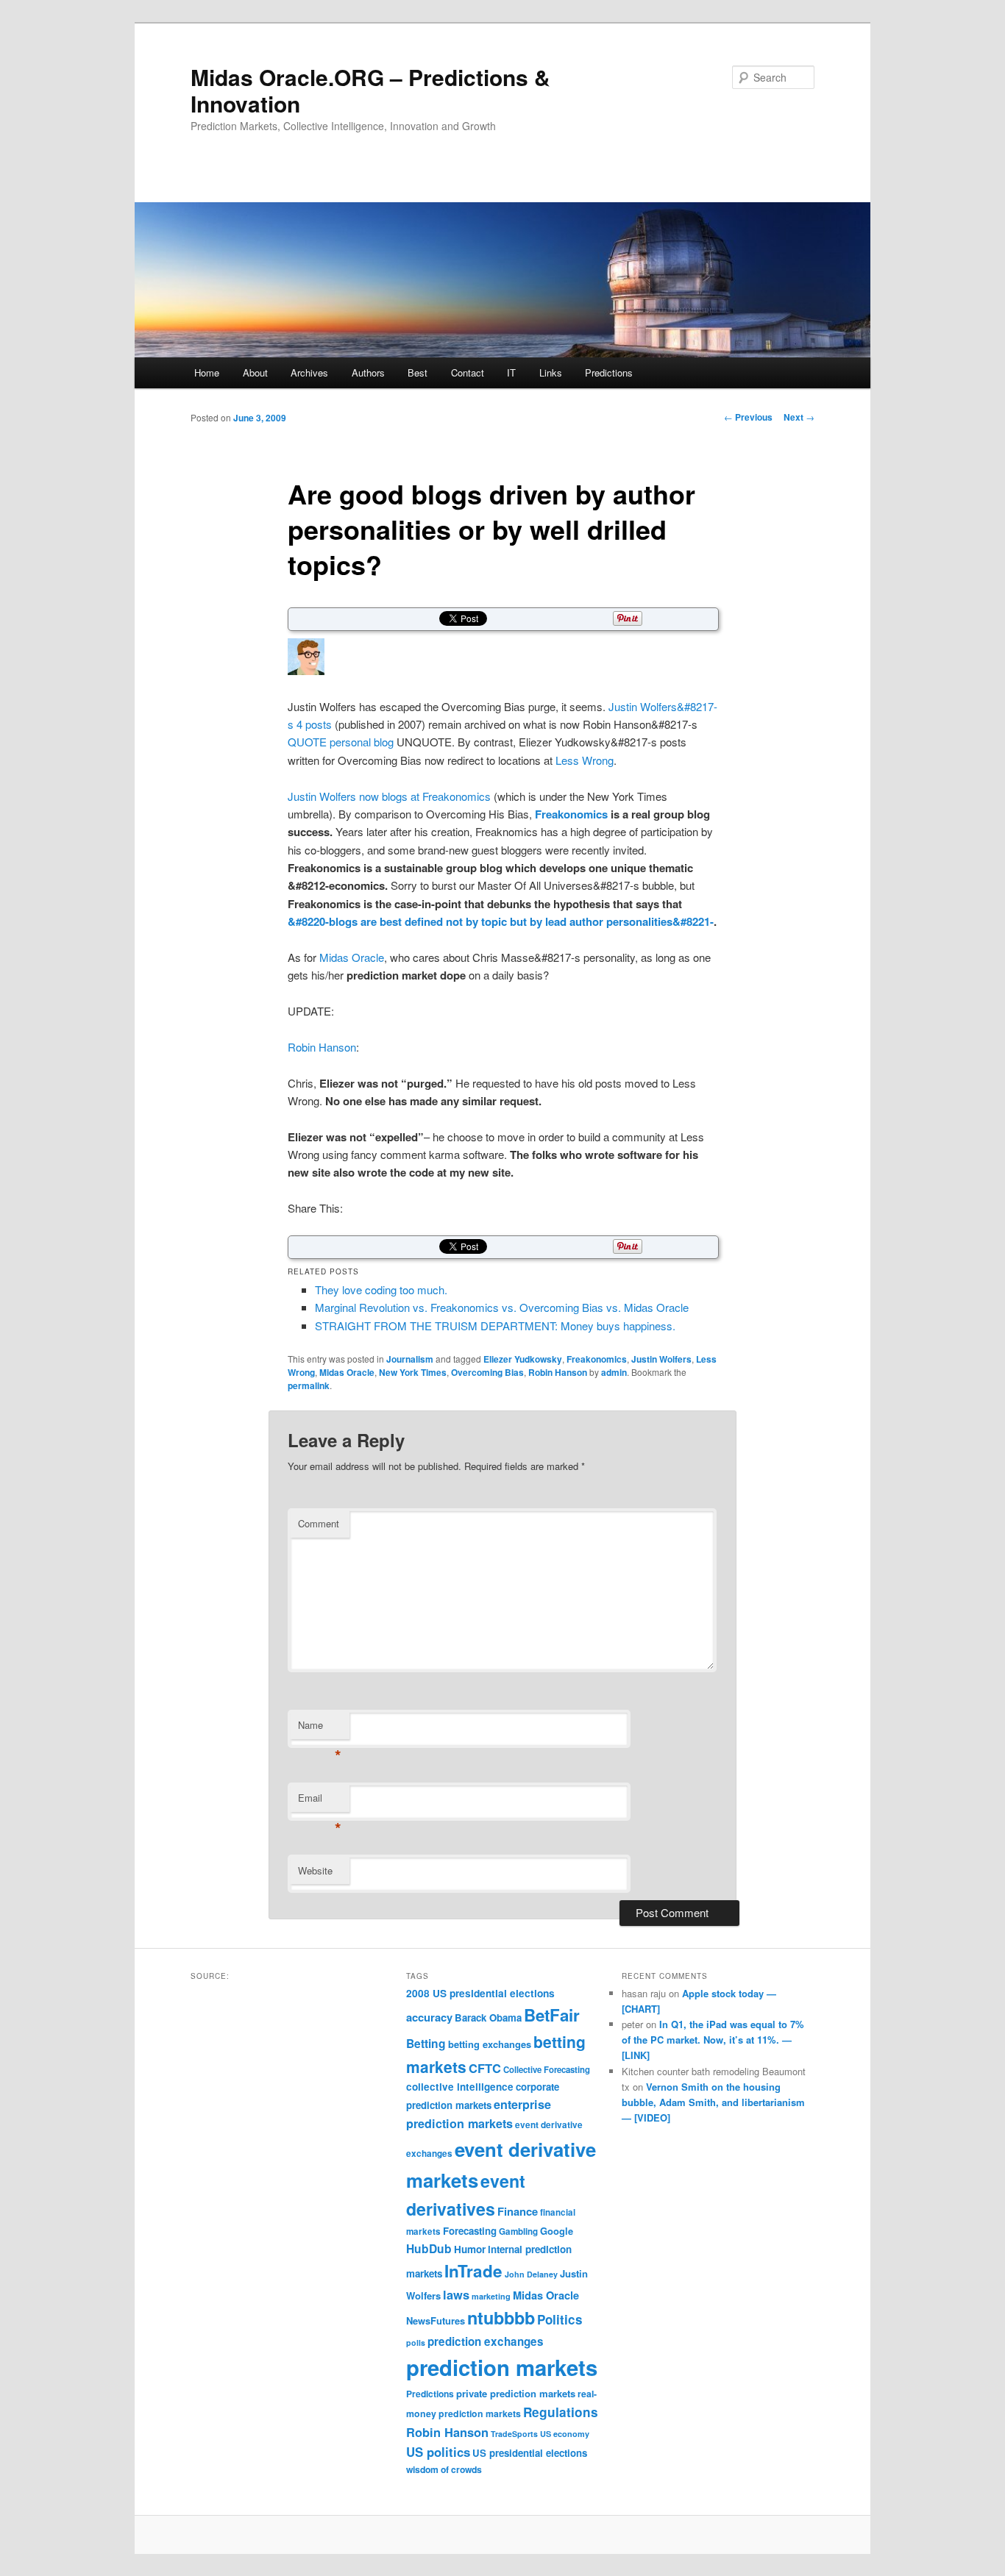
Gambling (518, 2231)
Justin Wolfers (661, 1359)
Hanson (337, 1047)
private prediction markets (516, 2393)
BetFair (552, 2015)
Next (799, 417)
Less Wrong (585, 760)
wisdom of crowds (444, 2469)
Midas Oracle (352, 957)
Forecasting (470, 2231)
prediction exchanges (486, 2341)
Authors (368, 372)
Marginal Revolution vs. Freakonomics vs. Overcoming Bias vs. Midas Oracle (502, 1307)
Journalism (410, 1359)
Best (418, 372)
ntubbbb (501, 2318)
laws (456, 2294)
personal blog (362, 742)
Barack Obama (488, 2017)
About (255, 372)
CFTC (485, 2068)
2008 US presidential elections (480, 1993)
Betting (426, 2043)
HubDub (429, 2248)
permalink (309, 1385)
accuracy (429, 2017)
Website (315, 1870)
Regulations (561, 2412)
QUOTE (307, 742)
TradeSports (514, 2434)
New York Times (413, 1372)
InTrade (473, 2271)
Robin (302, 1047)
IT (511, 372)
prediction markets (502, 2367)
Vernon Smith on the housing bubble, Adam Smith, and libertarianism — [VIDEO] (713, 2102)
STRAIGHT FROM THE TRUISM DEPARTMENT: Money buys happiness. (495, 1326)
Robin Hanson (558, 1372)
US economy (565, 2434)
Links (551, 372)
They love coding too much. (381, 1289)
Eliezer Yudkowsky (523, 1359)
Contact (468, 372)
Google (557, 2231)
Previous (748, 417)
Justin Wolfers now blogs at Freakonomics (389, 796)
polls (416, 2343)
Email (320, 1801)
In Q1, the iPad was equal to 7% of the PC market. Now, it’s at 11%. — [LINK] (713, 2040)
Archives (309, 372)
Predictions (609, 372)
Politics (560, 2319)
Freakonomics (571, 814)
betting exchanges (490, 2044)
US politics (438, 2452)
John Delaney (531, 2274)
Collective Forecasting (547, 2070)
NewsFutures (436, 2320)
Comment (319, 1523)
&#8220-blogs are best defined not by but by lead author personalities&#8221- (501, 921)
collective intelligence (460, 2087)
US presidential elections (530, 2453)
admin (614, 1372)
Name (320, 1728)
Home (207, 372)
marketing (491, 2296)
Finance (518, 2211)
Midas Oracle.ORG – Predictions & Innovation (370, 90)
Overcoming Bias (487, 1372)
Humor (470, 2249)
